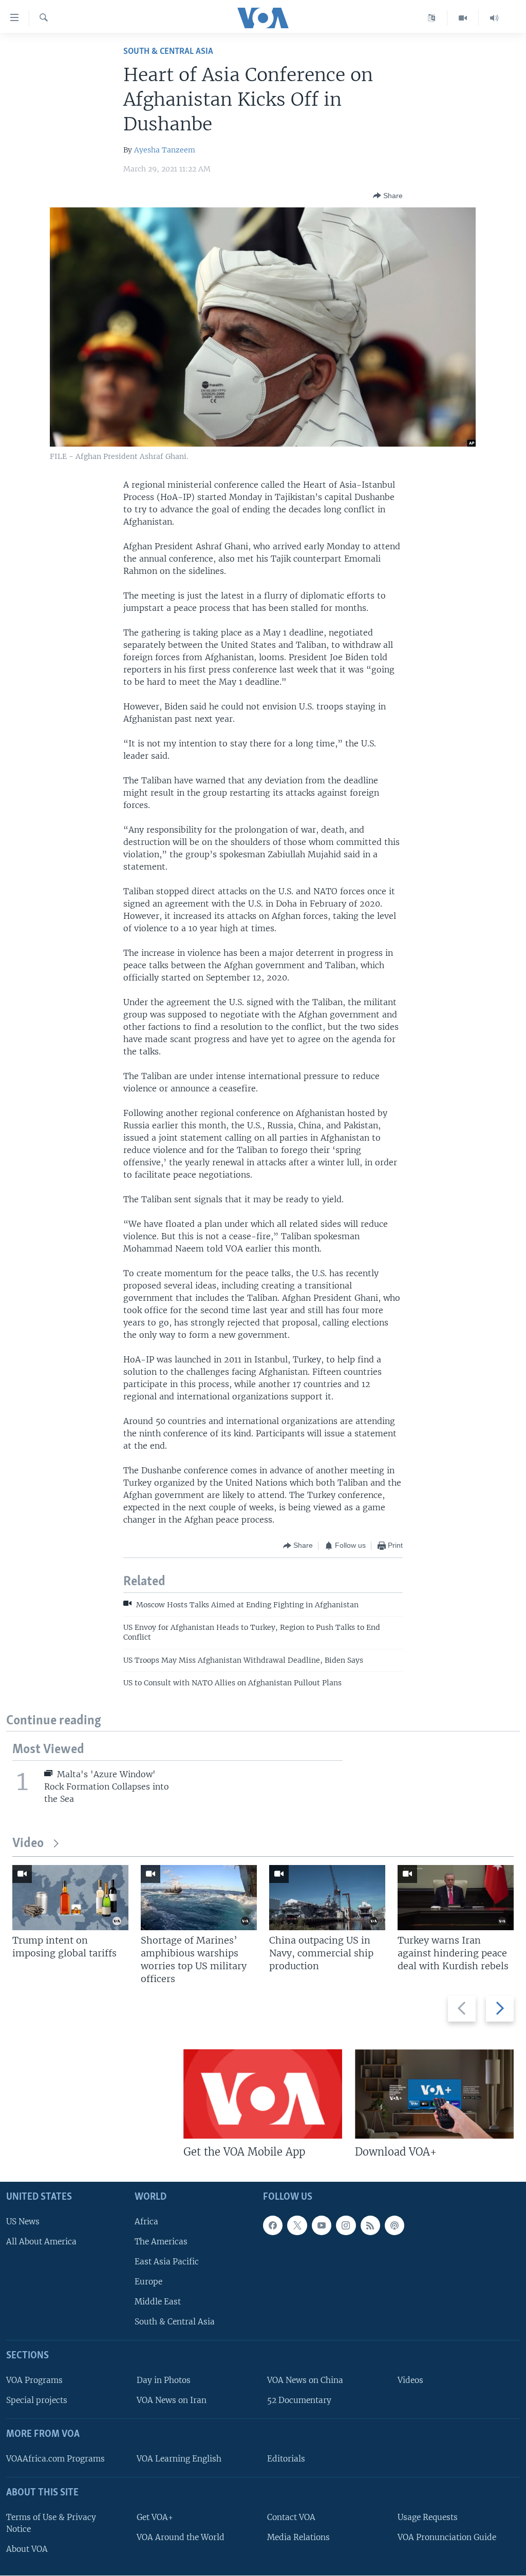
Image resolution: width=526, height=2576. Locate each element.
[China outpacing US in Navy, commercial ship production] (327, 1898)
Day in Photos (164, 2381)
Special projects (37, 2401)
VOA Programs (34, 2381)
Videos (410, 2381)
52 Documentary (299, 2401)
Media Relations (298, 2537)
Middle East (158, 2302)
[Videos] (463, 18)
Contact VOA (291, 2517)
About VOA (27, 2549)
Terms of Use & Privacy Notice (51, 2523)
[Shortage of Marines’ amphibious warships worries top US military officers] (199, 1898)
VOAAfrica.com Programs (55, 2459)
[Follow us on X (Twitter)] (297, 2225)
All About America (41, 2242)
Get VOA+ (155, 2517)
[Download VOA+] (434, 2094)
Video (28, 1844)
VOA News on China (305, 2381)
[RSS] (370, 2225)
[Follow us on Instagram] (346, 2225)
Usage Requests (428, 2517)
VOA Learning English (179, 2459)
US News (23, 2222)
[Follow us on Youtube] (322, 2225)
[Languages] (432, 18)
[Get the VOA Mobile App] (263, 2094)
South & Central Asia (168, 52)
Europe (148, 2282)
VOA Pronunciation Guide (447, 2537)
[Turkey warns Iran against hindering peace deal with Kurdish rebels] (456, 1898)
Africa (146, 2222)
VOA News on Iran (172, 2401)
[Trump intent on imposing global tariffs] (70, 1898)
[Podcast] (394, 2225)
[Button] (388, 196)
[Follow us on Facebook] (273, 2225)
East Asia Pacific (167, 2262)
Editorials (286, 2459)
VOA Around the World (181, 2537)
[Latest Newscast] (494, 18)
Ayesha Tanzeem (165, 150)
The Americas (161, 2242)
